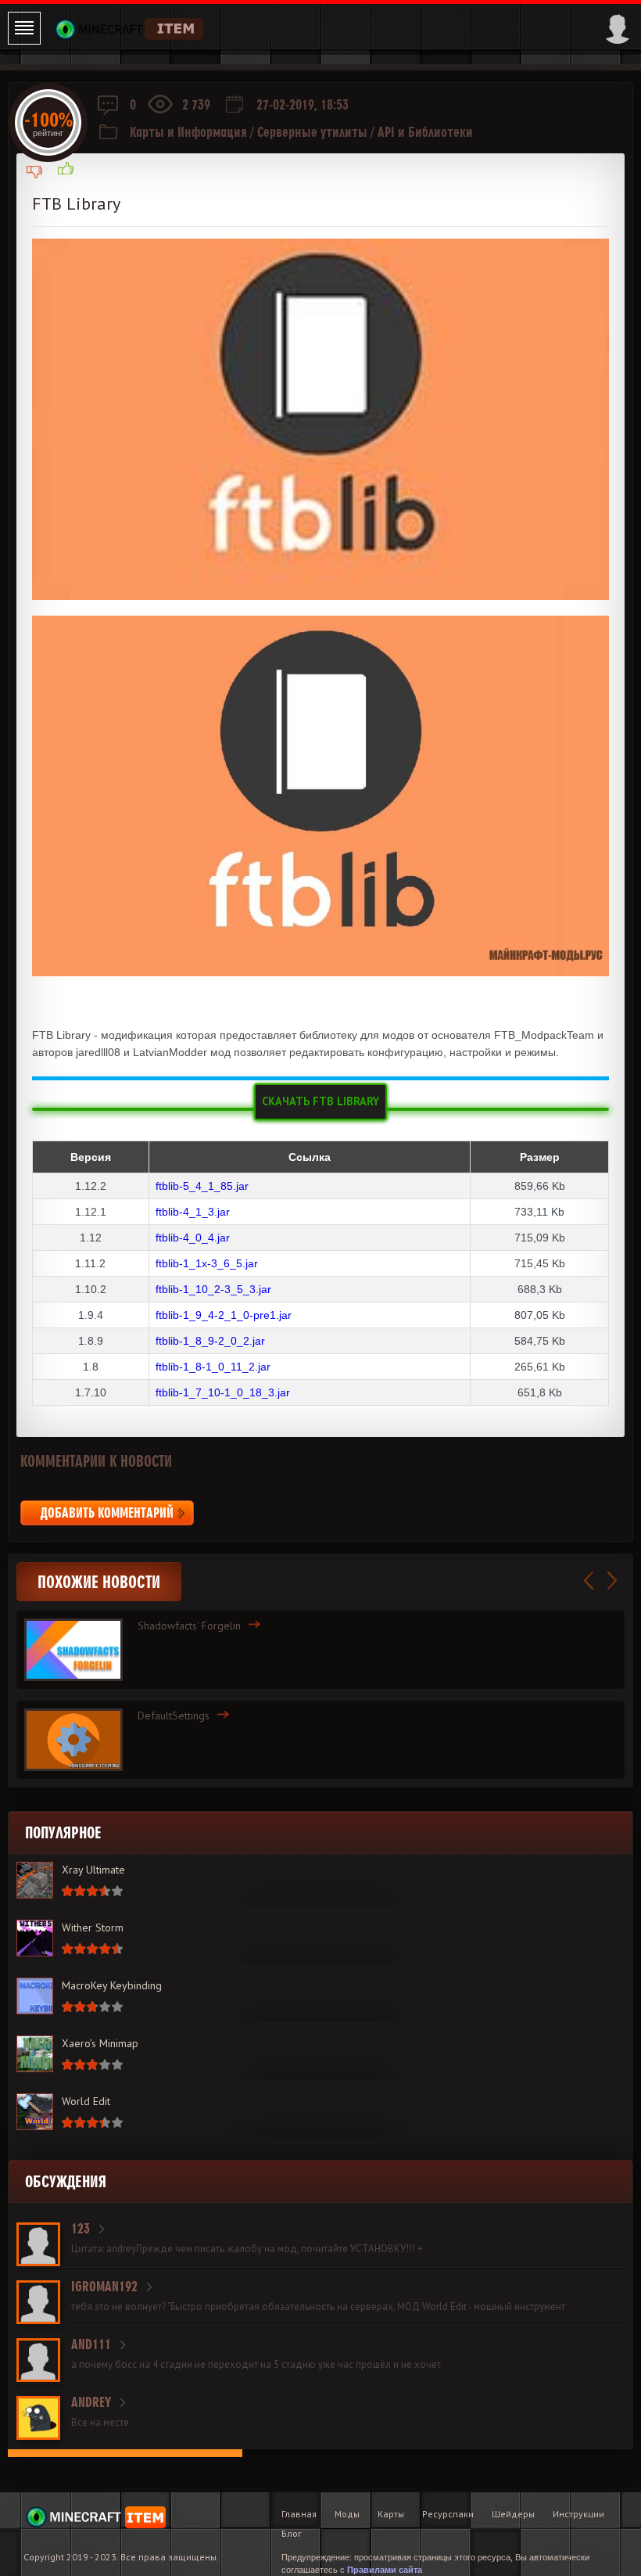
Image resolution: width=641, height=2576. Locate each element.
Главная (299, 2514)
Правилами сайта (385, 2570)
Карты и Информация (188, 132)
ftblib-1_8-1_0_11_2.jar (213, 1367)
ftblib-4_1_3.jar (193, 1212)
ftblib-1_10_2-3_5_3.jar (213, 1289)
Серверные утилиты (312, 132)
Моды (347, 2514)
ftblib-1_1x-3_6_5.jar (207, 1263)
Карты (391, 2514)
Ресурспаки (448, 2514)
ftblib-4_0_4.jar (193, 1238)
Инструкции (578, 2514)
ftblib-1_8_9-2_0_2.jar (210, 1341)
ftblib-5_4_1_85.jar (202, 1186)
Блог (292, 2533)
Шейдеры (513, 2514)
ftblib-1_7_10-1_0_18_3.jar (223, 1392)
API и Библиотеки (425, 132)
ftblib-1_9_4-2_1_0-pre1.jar (224, 1315)
